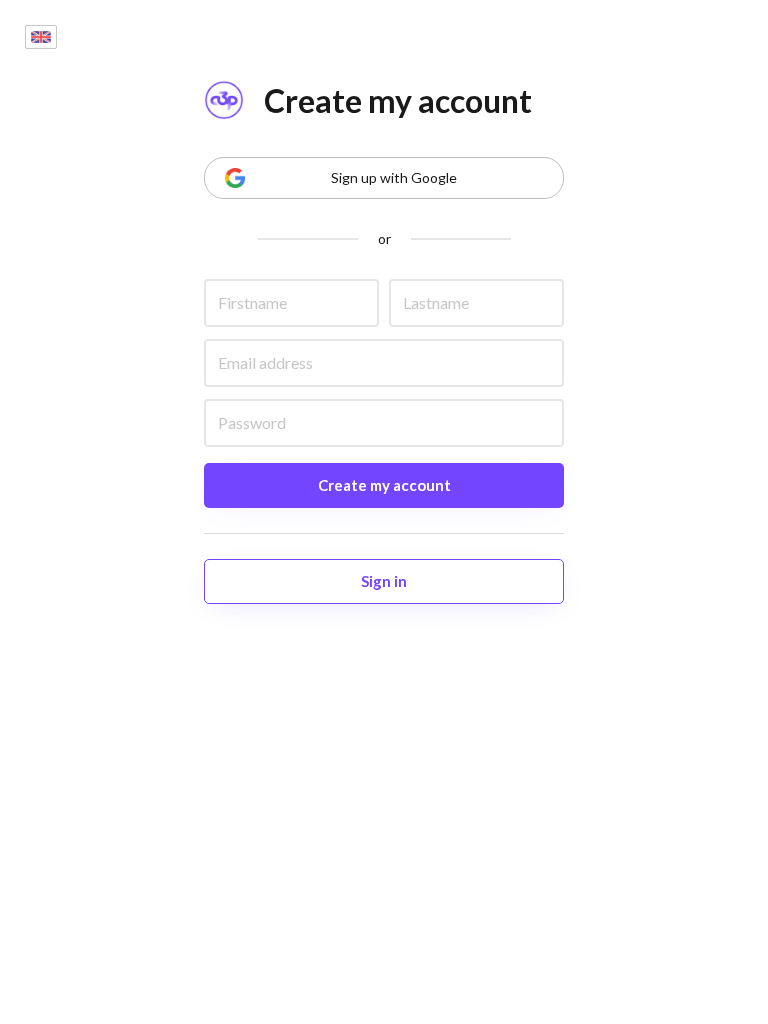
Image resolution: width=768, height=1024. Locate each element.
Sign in (384, 581)
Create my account (384, 485)
